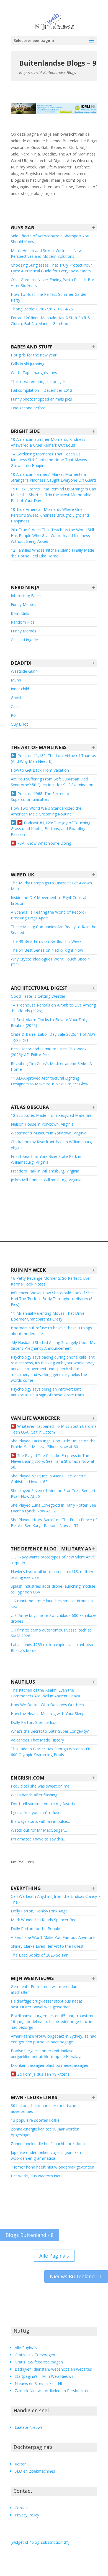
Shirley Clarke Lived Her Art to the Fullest (47, 1946)
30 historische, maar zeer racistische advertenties (43, 2108)
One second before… (30, 408)
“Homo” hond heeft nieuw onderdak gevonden (52, 2167)
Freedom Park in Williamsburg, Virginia (45, 1171)
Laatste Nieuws (29, 2427)
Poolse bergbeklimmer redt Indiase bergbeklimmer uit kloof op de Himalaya (47, 2054)
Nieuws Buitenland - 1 (76, 2276)
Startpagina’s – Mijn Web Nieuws (44, 2376)
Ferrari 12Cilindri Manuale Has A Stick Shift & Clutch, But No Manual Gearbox (51, 321)
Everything (26, 1888)
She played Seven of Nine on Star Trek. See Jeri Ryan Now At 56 (53, 1493)
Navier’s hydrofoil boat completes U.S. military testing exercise (52, 1574)
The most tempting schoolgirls (38, 381)
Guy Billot (19, 724)
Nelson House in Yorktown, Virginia (42, 1124)
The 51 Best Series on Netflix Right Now (47, 950)
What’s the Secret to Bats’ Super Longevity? (50, 1731)
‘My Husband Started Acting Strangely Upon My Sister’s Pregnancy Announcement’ (53, 1345)
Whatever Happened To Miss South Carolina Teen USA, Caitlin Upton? (54, 1429)
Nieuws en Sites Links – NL (39, 2383)
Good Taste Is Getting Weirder (38, 996)
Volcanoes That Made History (37, 1740)
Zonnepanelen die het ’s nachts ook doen (48, 2144)
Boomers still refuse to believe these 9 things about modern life (51, 1331)
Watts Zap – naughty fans (34, 373)
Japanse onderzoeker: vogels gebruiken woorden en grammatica (46, 2155)
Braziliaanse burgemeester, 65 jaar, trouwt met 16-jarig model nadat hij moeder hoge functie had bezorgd (53, 2021)
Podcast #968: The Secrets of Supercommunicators (41, 796)
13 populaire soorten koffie (35, 2120)
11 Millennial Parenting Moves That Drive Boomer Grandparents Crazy (48, 1316)
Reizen (21, 2464)
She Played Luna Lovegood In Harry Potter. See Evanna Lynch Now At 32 (53, 1508)
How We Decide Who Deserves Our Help (47, 1705)
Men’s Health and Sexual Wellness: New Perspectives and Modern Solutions (46, 253)
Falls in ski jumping (28, 364)
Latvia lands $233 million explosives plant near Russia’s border (52, 1647)
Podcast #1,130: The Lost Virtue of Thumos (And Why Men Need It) (53, 758)
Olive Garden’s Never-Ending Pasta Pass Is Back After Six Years (54, 283)
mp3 (13, 755)
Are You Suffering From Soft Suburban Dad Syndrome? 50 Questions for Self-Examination (52, 782)
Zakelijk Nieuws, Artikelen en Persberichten (53, 2391)
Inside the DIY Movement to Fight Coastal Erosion (48, 900)
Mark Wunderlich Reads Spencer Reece (46, 1920)
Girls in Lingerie (24, 640)
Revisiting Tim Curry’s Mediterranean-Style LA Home (51, 1066)
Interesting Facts (26, 596)
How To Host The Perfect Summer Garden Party (49, 297)
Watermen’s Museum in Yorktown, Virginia (49, 1133)
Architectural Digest (39, 988)
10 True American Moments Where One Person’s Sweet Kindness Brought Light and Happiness (50, 515)
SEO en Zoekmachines (35, 2471)
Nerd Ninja (25, 587)
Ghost (16, 698)
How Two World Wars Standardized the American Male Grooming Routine (46, 811)
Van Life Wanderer (35, 1418)
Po (13, 715)
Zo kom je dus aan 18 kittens (43, 2074)
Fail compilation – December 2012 (42, 390)
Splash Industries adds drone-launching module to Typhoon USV (53, 1589)
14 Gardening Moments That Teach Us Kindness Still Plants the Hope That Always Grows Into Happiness (49, 460)
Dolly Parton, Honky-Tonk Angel (40, 1911)
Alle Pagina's (54, 2256)
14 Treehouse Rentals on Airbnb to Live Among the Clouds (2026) (53, 1008)
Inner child (20, 689)
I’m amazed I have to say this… (38, 1839)
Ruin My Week (28, 1270)
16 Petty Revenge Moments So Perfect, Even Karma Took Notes (51, 1281)
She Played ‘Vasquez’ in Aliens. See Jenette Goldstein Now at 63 (48, 1479)
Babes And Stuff (32, 347)
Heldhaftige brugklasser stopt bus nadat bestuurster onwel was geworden (47, 2004)
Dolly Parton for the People (35, 1929)
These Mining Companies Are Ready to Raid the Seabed (54, 930)
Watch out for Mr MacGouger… (39, 1830)
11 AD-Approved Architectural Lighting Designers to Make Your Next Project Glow (50, 1081)
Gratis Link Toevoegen (35, 2355)
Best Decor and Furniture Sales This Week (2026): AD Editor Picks (49, 1052)
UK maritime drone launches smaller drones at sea (52, 1604)
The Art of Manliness (39, 747)
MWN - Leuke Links (34, 2097)
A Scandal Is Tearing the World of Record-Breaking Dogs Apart (48, 915)
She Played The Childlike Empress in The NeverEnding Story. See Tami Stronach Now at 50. (53, 1461)
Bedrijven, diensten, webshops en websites (53, 2369)
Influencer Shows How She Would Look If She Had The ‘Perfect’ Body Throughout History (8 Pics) (52, 1299)
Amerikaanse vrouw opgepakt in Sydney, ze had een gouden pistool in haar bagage (54, 2039)
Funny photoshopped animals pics (41, 399)
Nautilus (23, 1682)
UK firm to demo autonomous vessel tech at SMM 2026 (51, 1633)
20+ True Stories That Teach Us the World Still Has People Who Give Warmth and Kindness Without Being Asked (52, 536)
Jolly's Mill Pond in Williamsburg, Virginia (46, 1180)
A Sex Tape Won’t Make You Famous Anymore (53, 1937)
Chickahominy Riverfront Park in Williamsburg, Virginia (52, 1145)
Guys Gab (22, 228)
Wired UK (22, 875)
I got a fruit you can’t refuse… (37, 1812)
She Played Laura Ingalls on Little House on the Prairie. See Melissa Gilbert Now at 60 (53, 1444)
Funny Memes (24, 604)
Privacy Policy (27, 2515)
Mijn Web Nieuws (32, 1978)
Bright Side (25, 431)
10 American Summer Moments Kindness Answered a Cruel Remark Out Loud (48, 442)
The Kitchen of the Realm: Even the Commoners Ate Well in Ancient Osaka (45, 1693)
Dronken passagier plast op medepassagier (50, 2065)
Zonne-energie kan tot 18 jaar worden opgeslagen (45, 2132)
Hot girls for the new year (34, 355)
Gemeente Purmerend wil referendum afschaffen (45, 1989)
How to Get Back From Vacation (40, 770)
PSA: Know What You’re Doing (44, 843)
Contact (22, 2508)
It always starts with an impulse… (40, 1821)
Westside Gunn (24, 671)
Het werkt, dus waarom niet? (37, 2176)
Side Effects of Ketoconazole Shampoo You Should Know (50, 239)
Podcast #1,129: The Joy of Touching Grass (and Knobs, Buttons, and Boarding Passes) (51, 829)
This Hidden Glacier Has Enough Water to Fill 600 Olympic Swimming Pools (51, 1752)
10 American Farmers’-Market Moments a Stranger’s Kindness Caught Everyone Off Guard (53, 477)
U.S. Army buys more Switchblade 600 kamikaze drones (54, 1618)
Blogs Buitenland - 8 (29, 2235)
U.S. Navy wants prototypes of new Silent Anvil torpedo (52, 1560)
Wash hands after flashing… (36, 1795)
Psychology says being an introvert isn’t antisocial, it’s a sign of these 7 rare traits (47, 1392)
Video (20, 823)
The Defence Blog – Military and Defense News (54, 1549)
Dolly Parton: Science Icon (34, 1722)
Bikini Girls (20, 613)
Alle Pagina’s (26, 2348)
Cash (15, 706)
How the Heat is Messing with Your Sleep (48, 1714)
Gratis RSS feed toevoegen (39, 2362)
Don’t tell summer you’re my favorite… (45, 1804)
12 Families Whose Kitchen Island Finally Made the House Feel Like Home (52, 553)
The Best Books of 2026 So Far (39, 1955)
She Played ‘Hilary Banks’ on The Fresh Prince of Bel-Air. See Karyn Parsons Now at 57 (54, 1523)
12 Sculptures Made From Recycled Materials (51, 1115)
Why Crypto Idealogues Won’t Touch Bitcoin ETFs (50, 962)
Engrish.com (28, 1778)
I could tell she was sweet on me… (42, 1786)
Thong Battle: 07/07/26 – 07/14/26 (42, 309)
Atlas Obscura (30, 1107)
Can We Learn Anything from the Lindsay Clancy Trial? (54, 1899)
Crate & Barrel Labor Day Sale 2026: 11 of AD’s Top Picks (53, 1037)
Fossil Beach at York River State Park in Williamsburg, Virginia (46, 1159)
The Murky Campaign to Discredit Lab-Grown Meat (51, 886)
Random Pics (23, 622)
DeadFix (21, 663)
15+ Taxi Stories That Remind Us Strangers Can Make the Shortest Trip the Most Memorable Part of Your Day (53, 495)
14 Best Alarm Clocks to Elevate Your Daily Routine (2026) (49, 1023)
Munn (16, 680)
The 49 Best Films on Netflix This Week (46, 941)
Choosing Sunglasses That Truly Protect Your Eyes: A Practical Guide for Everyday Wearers (51, 268)
